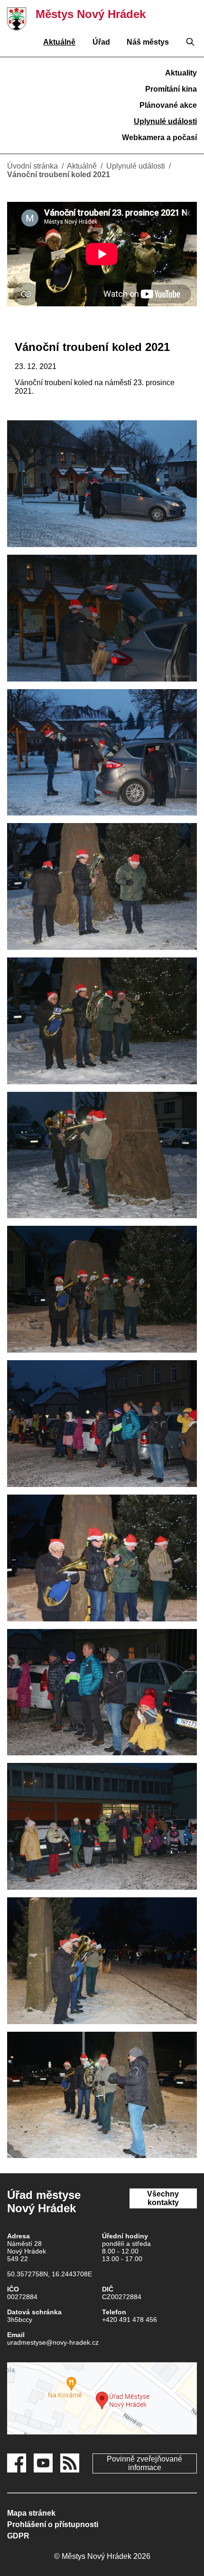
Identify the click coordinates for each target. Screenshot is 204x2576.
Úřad (101, 42)
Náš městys (148, 42)
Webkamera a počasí (159, 137)
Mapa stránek (31, 2513)
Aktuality (181, 73)
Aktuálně (59, 42)
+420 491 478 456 (130, 2320)
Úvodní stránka (32, 166)
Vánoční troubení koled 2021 (59, 175)
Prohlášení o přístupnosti (53, 2524)
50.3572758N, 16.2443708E (50, 2274)
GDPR (18, 2536)
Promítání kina (171, 89)
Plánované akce (168, 105)
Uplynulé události (165, 121)
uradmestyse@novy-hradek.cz (53, 2342)
